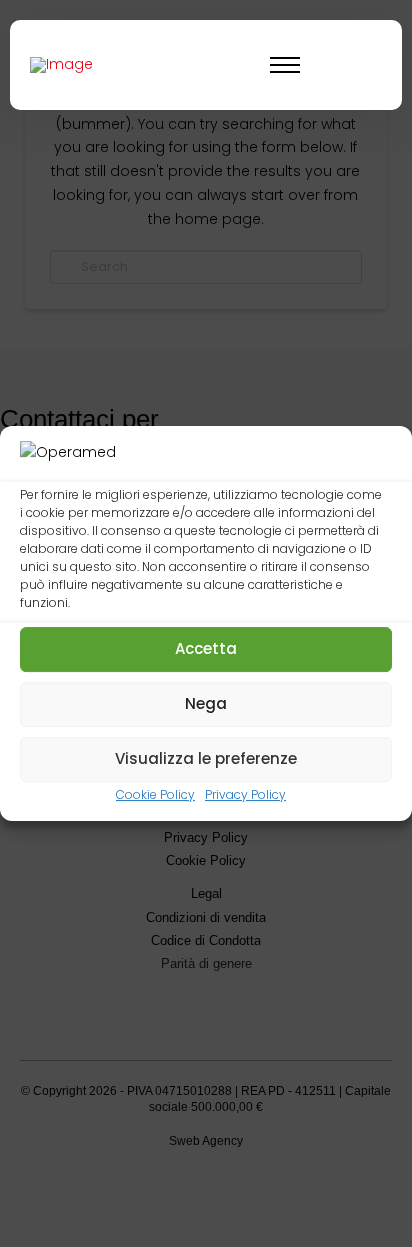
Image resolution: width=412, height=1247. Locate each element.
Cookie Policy (155, 794)
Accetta (206, 648)
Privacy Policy (245, 794)
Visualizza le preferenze (206, 758)
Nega (206, 703)
